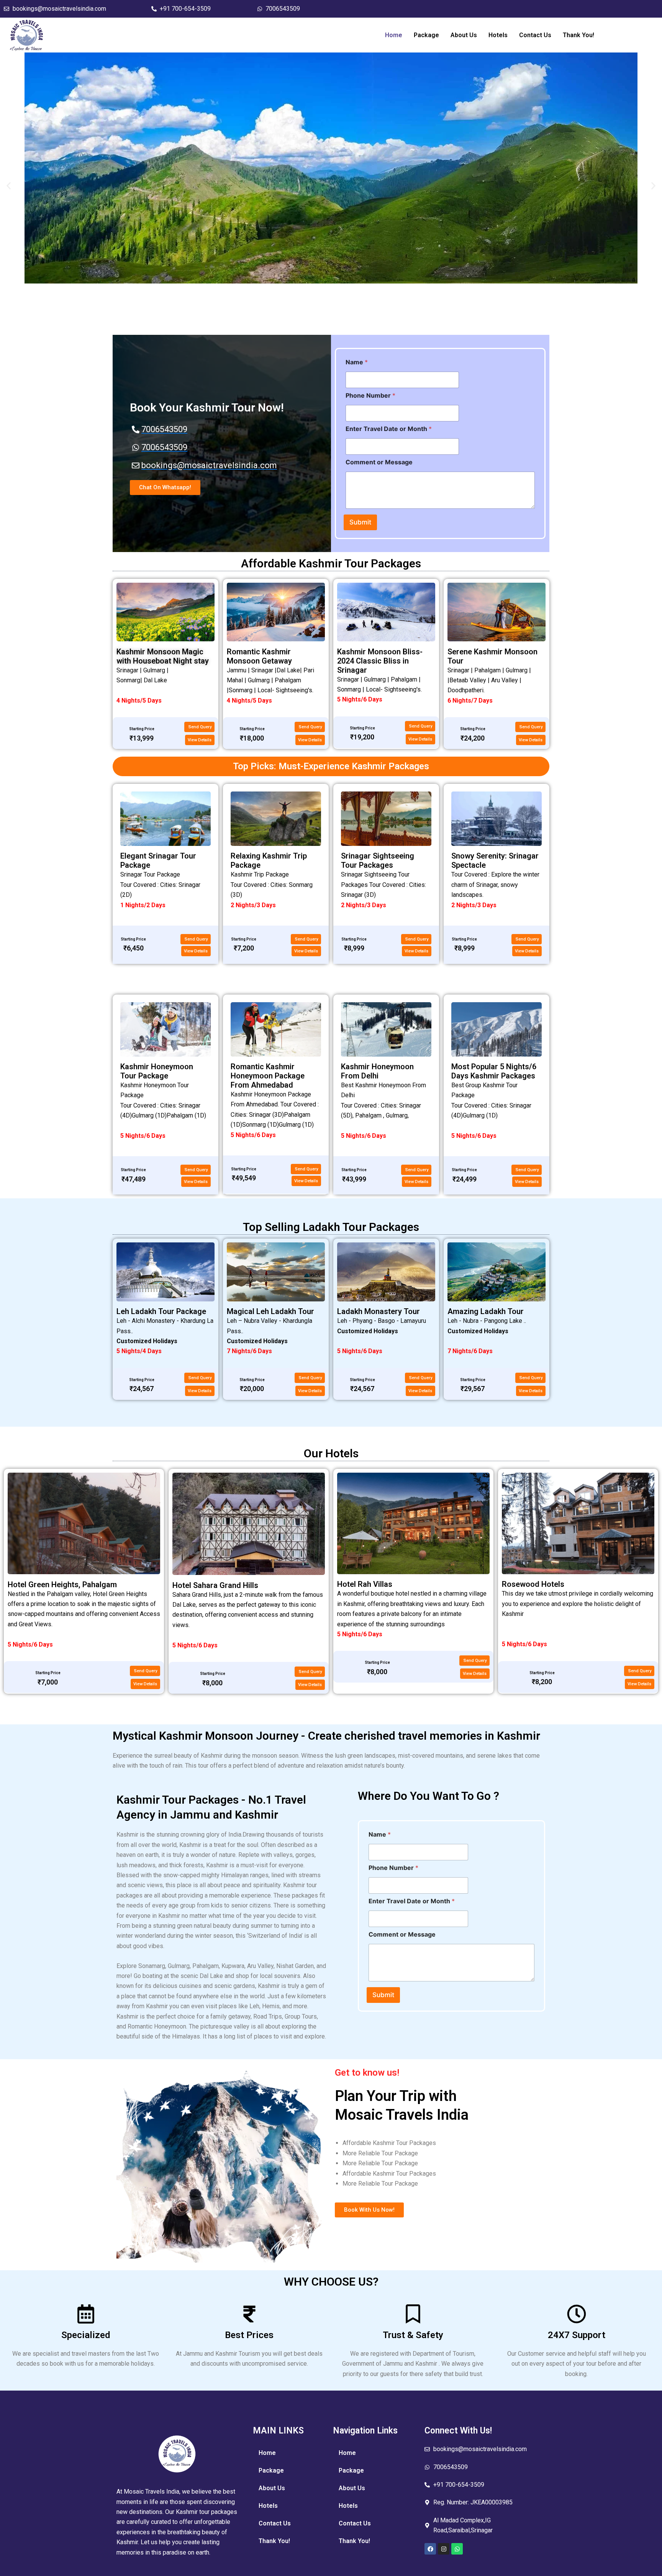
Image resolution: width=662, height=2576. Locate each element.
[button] (9, 186)
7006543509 (283, 9)
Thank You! (578, 35)
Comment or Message (379, 462)
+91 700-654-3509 (185, 9)
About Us (464, 35)
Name (357, 362)
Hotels (498, 35)
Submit (360, 522)
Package (426, 35)
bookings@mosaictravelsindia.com (59, 9)
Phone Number (370, 396)
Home (394, 35)
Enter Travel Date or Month (389, 429)
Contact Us (535, 35)
